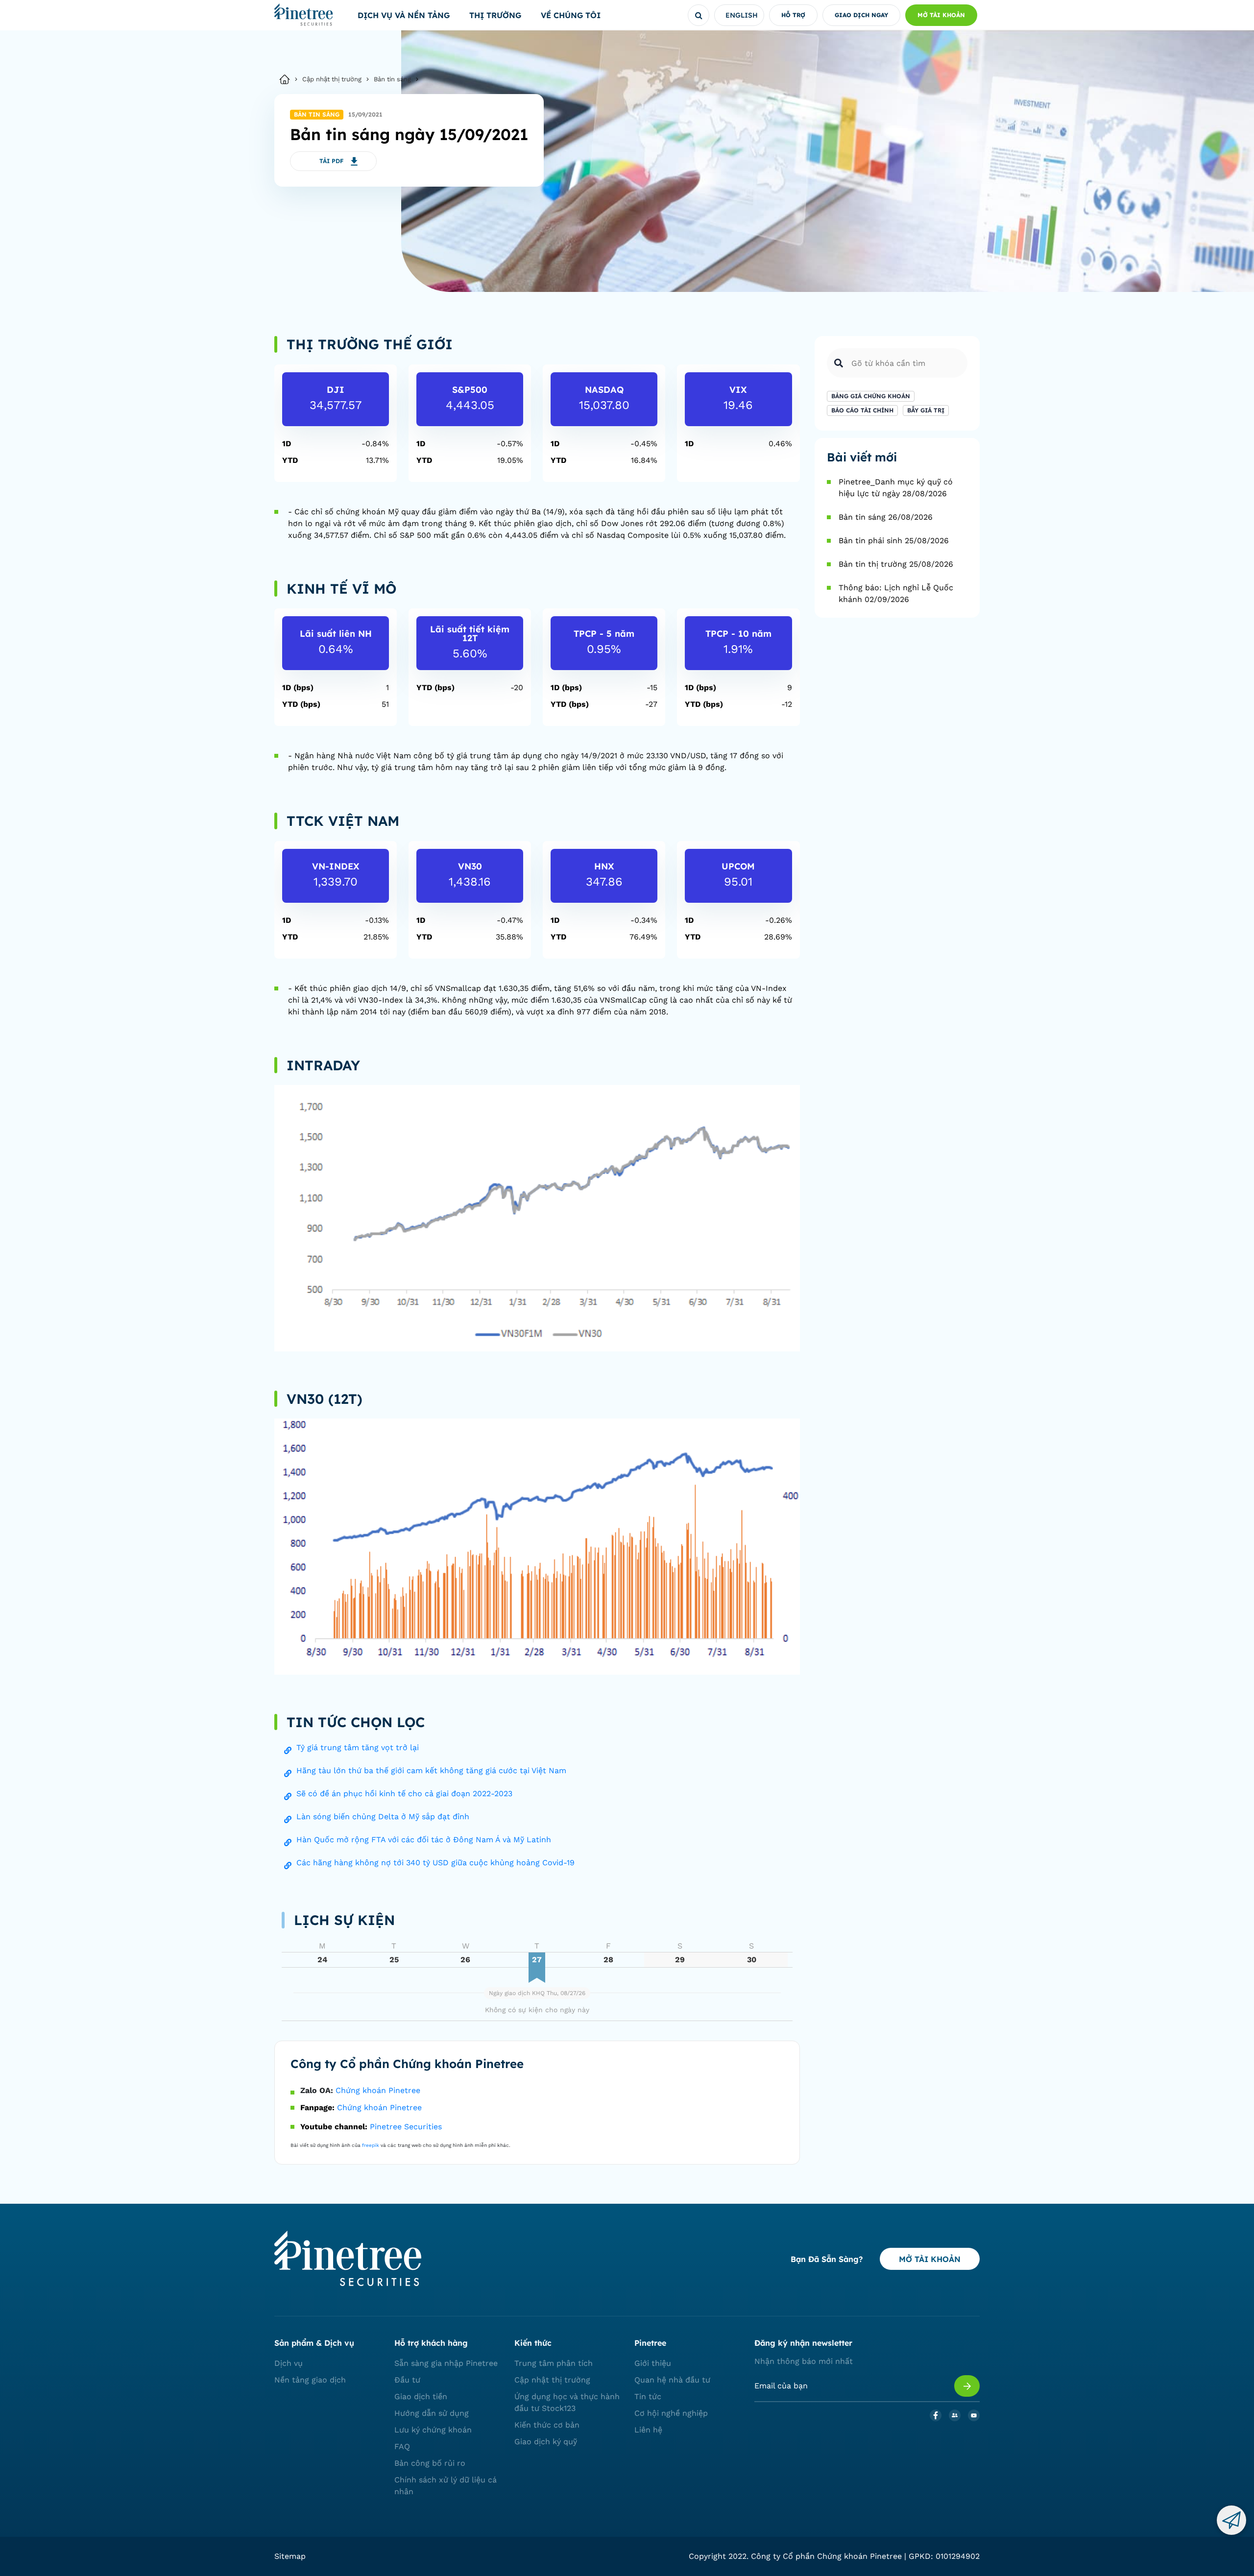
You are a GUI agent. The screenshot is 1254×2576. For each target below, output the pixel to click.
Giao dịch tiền (421, 2396)
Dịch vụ (289, 2363)
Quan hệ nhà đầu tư (672, 2380)
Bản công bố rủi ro (430, 2463)
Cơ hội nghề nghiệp (671, 2413)
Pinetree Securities (406, 2127)
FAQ (402, 2446)
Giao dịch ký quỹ (546, 2442)
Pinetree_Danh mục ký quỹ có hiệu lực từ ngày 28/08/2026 (896, 488)
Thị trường (495, 15)
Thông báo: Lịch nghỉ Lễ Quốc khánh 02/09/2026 (896, 593)
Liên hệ (648, 2430)
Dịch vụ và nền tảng (404, 15)
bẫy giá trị (926, 410)
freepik (371, 2145)
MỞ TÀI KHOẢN (930, 2259)
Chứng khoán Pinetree (378, 2090)
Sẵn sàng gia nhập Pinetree (446, 2363)
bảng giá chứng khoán (871, 396)
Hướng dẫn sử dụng (432, 2413)
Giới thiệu (653, 2363)
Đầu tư (407, 2380)
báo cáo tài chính (862, 410)
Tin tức (648, 2396)
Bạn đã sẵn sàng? (827, 2259)
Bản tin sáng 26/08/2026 (886, 517)
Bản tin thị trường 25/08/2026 (896, 564)
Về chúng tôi (571, 15)
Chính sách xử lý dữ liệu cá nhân (446, 2486)
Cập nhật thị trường (332, 79)
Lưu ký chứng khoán (433, 2430)
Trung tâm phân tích (554, 2363)
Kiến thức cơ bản (547, 2425)
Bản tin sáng (392, 79)
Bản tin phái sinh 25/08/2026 (894, 541)
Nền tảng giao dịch (310, 2380)
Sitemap (290, 2556)
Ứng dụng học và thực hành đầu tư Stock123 (567, 2402)
